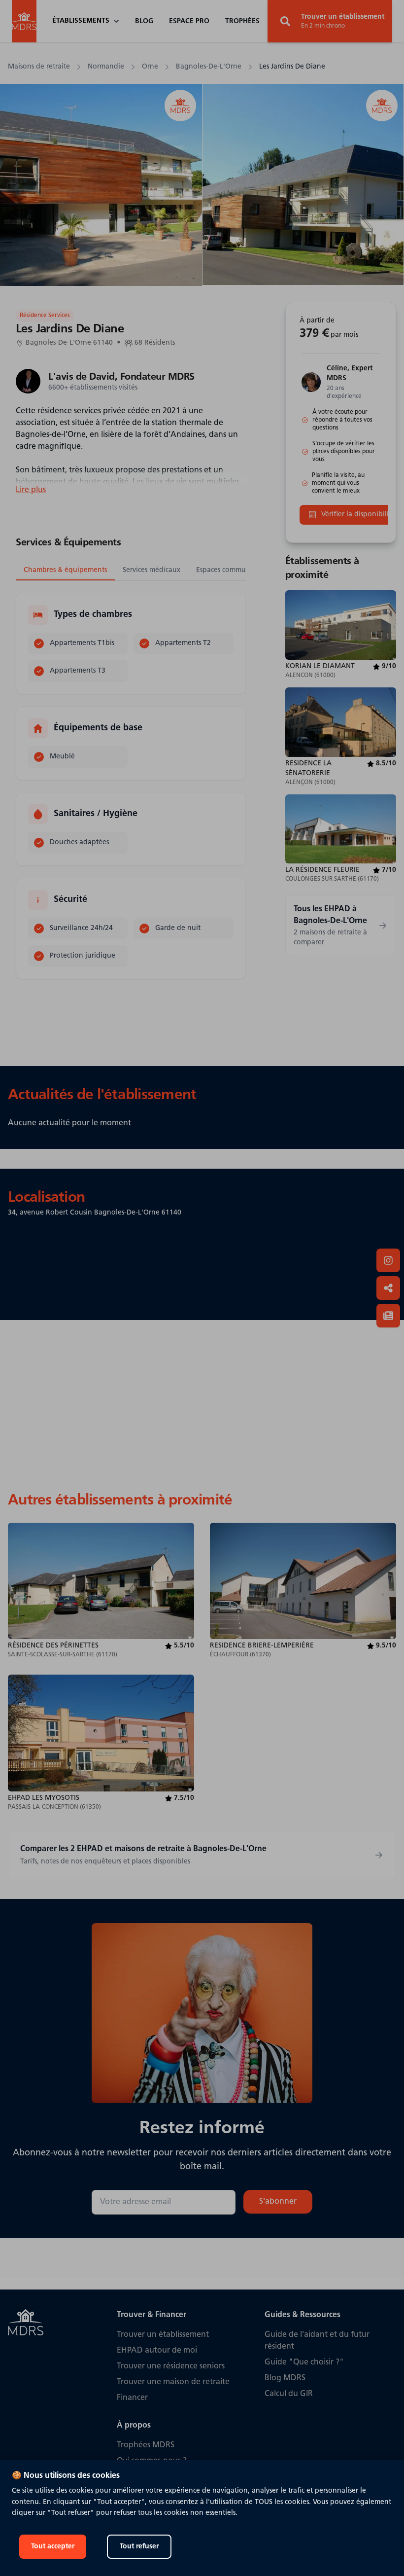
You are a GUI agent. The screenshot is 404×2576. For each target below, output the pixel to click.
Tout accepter (53, 2547)
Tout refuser (139, 2547)
